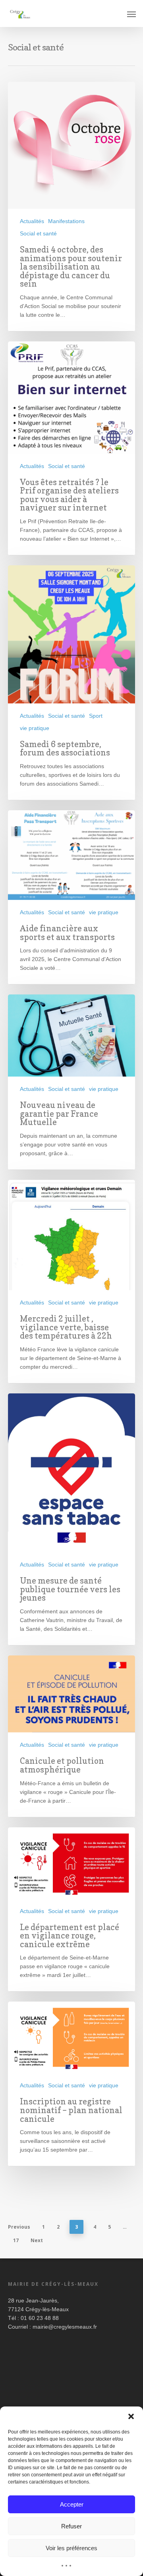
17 (16, 2240)
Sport (96, 716)
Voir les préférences (71, 2548)
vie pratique (35, 728)
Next (37, 2240)
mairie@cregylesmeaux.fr (65, 2327)
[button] (131, 2416)
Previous (19, 2227)
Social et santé (38, 233)
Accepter (72, 2504)
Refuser (71, 2526)
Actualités (32, 221)
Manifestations (66, 221)
